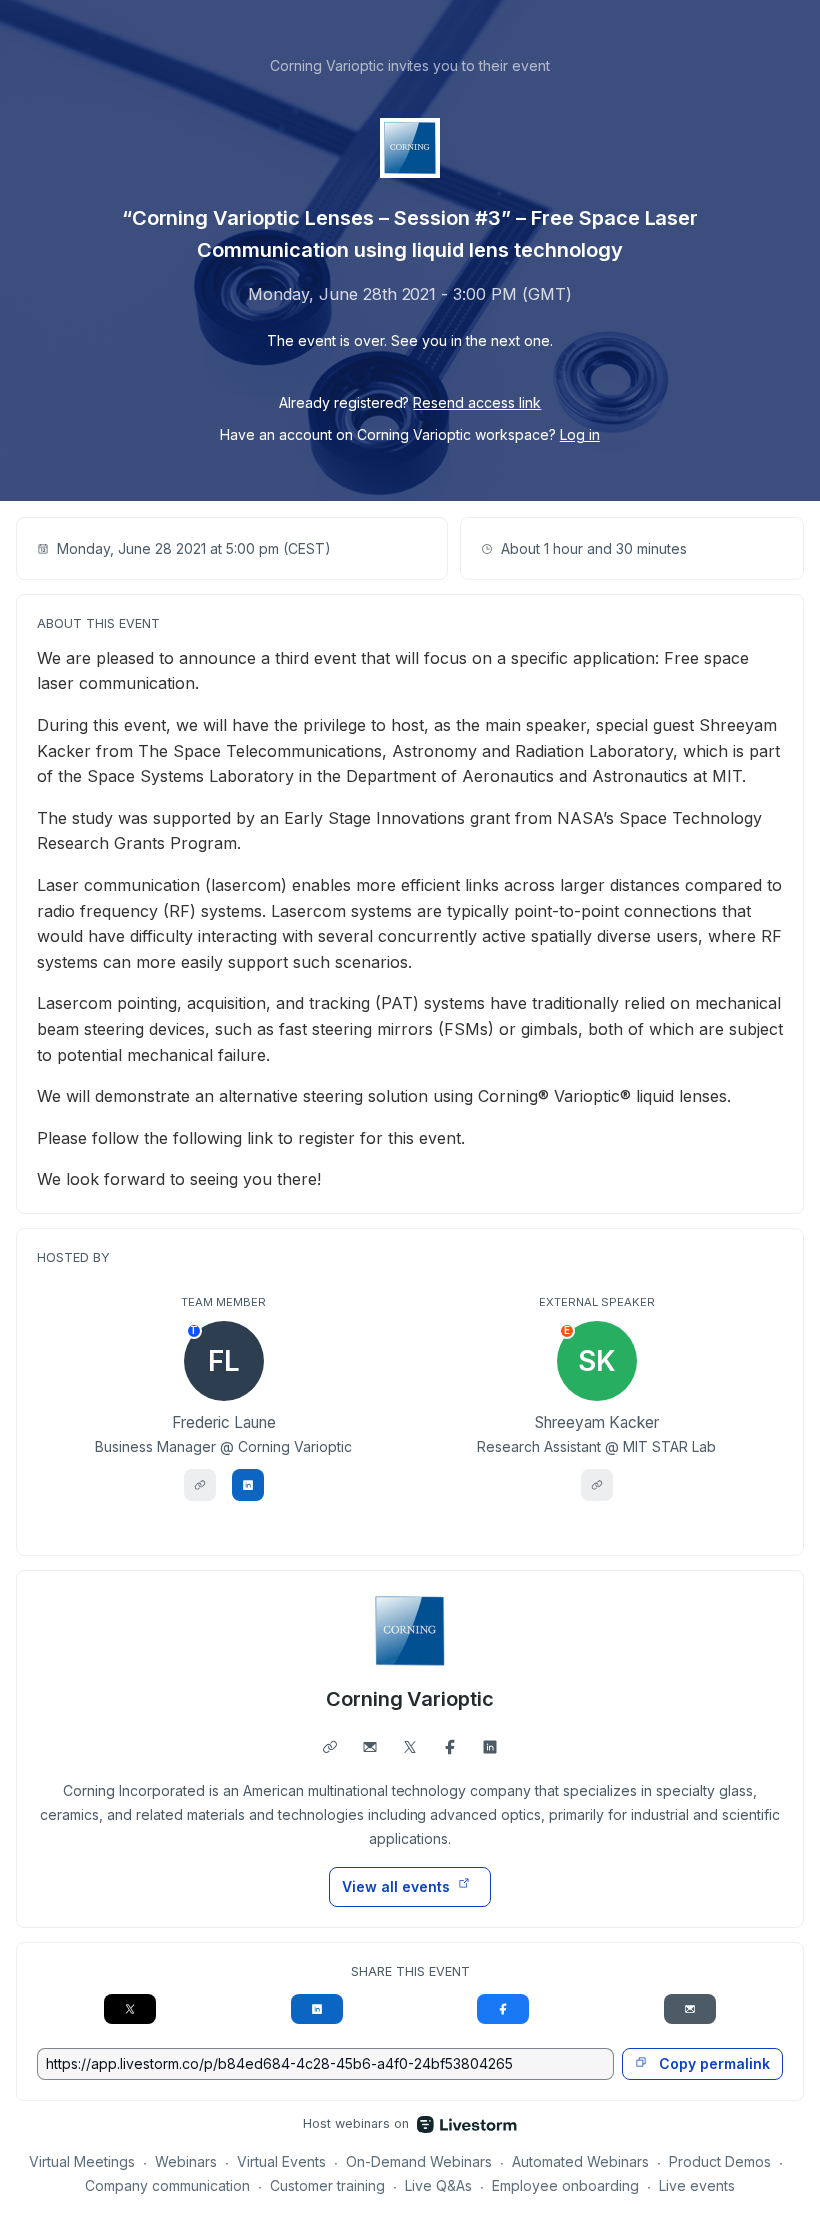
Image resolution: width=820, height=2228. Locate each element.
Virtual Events (281, 2161)
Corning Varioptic (410, 1699)
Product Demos (720, 2161)
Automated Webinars (580, 2161)
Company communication (167, 2185)
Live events (697, 2185)
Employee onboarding (565, 2185)
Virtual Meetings (82, 2161)
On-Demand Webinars (419, 2161)
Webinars (186, 2161)
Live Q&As (438, 2185)
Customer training (327, 2185)
